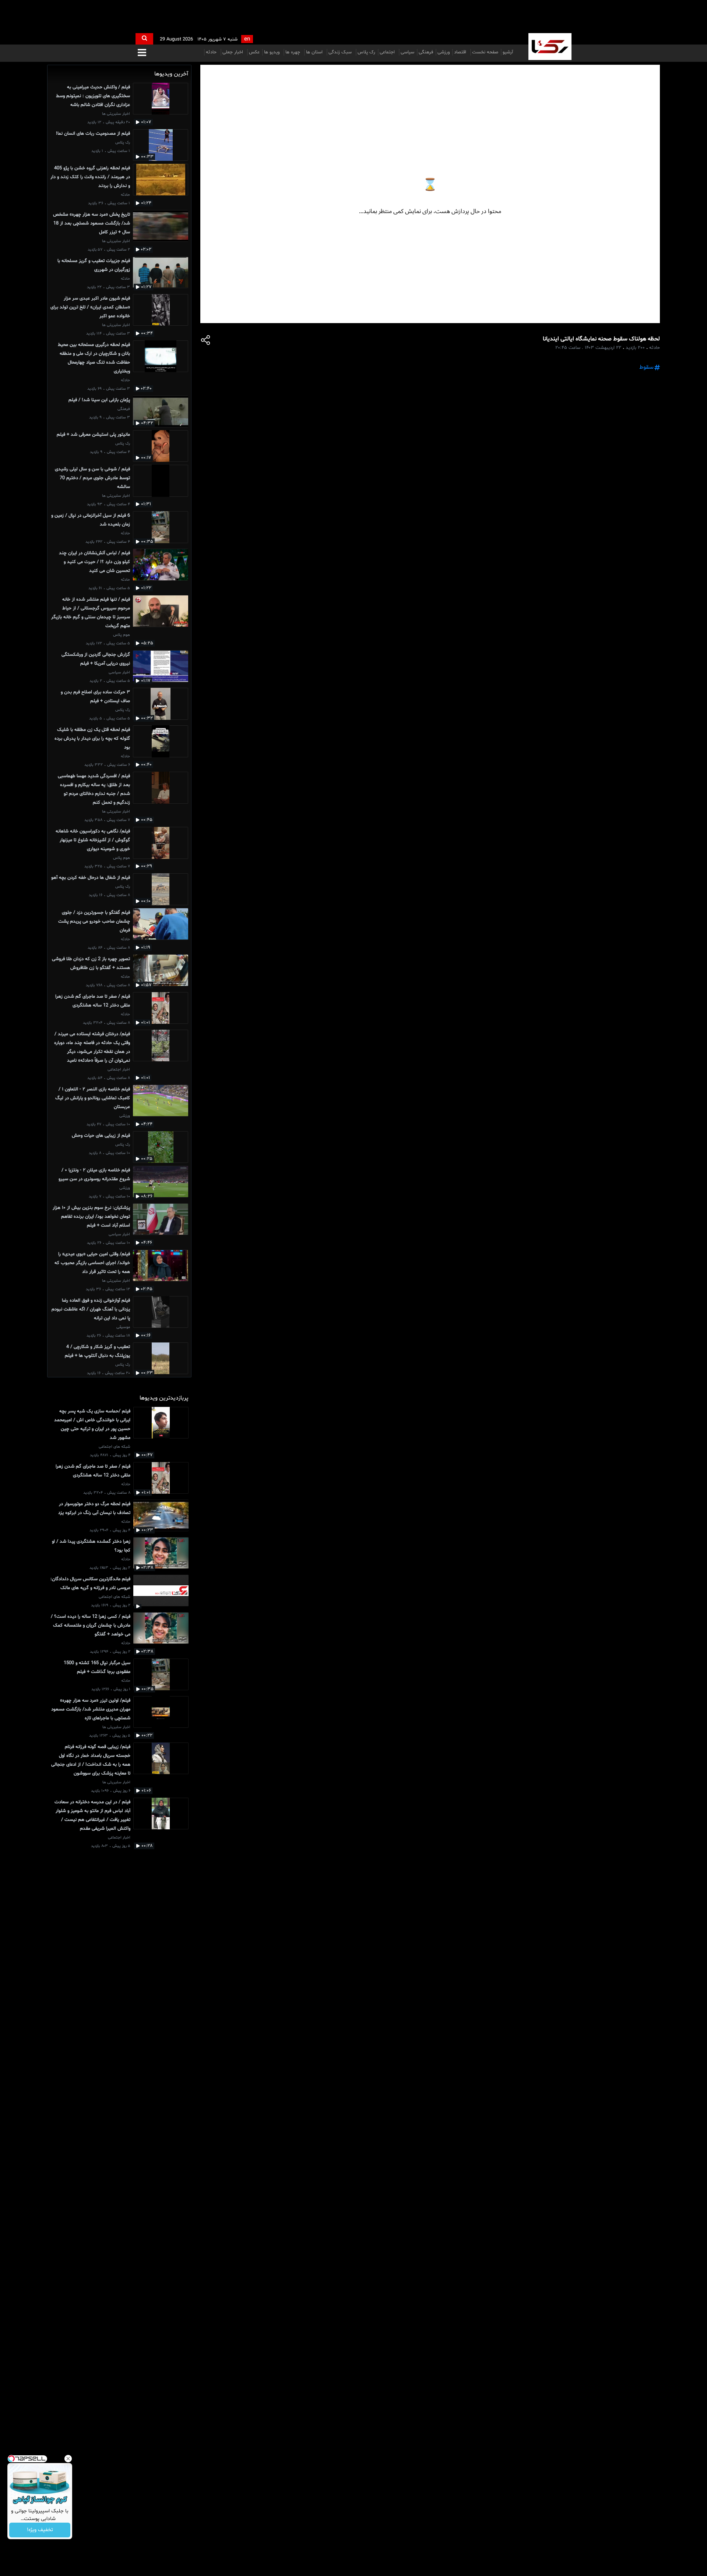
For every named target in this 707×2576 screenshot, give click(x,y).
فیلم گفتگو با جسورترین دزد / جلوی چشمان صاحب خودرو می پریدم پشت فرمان (94, 921)
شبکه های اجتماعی (115, 1447)
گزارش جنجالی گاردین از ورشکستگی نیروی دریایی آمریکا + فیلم (96, 659)
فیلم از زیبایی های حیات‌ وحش (101, 1136)
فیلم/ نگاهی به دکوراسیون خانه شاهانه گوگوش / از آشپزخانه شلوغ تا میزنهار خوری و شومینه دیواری (93, 840)
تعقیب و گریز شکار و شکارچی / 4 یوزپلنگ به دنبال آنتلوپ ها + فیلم (97, 1351)
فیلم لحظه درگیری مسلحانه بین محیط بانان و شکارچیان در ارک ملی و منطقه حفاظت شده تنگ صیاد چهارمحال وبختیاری (94, 358)
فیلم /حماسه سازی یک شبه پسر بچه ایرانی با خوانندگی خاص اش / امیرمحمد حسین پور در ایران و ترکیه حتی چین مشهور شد (92, 1425)
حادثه (212, 52)
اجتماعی (388, 52)
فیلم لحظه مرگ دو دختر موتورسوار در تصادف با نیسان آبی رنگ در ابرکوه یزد (94, 1508)
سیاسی (407, 52)
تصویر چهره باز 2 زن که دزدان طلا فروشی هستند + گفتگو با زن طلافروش (91, 963)
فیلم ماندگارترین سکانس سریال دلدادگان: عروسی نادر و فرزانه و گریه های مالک (90, 1584)
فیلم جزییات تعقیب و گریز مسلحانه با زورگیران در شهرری (94, 265)
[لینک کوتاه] (206, 341)
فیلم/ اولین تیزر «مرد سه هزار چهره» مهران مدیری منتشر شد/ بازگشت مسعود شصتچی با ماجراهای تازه (91, 1709)
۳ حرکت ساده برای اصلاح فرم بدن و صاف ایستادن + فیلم (95, 697)
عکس (254, 52)
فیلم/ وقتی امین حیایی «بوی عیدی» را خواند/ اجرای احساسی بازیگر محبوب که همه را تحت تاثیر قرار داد (92, 1263)
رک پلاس (366, 52)
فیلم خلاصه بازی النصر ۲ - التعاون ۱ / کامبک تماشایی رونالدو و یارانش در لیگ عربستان (93, 1098)
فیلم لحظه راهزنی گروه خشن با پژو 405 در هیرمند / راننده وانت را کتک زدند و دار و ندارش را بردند (90, 177)
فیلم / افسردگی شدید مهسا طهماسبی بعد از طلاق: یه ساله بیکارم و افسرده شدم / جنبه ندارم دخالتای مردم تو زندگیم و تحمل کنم (94, 789)
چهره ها (293, 52)
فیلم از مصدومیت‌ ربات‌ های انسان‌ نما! (93, 134)
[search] (144, 39)
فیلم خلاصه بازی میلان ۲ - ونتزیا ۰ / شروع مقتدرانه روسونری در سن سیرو (94, 1175)
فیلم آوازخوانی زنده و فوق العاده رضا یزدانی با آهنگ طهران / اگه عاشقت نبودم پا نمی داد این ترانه (91, 1309)
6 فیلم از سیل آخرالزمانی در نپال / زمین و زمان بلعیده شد (91, 520)
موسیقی (123, 1327)
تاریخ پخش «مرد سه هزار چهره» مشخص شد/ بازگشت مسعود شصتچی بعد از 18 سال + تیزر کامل (92, 223)
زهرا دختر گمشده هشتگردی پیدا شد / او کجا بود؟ (91, 1546)
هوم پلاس (122, 635)
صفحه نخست (485, 52)
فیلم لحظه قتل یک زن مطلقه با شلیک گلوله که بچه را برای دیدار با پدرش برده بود (92, 739)
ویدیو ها (272, 52)
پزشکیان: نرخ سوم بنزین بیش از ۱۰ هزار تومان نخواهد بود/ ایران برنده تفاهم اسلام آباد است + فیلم (91, 1217)
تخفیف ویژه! (40, 2530)
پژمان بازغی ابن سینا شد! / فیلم (99, 400)
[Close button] (68, 2459)
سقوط (646, 367)
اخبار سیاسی (119, 673)
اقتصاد (461, 52)
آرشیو (508, 52)
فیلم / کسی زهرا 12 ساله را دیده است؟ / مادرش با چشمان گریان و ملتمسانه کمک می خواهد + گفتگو (91, 1625)
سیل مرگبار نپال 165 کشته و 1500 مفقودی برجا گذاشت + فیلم (97, 1667)
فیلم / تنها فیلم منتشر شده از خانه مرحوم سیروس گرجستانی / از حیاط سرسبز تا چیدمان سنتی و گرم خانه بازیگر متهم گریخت (91, 613)
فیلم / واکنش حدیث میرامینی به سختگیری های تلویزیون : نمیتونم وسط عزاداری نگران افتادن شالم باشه (93, 96)
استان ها (315, 52)
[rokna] (550, 47)
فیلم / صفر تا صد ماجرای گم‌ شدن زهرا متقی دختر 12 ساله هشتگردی (93, 1001)
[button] (142, 53)
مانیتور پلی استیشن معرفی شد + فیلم (93, 435)
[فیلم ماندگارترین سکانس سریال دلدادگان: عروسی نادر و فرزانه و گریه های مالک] (161, 1592)
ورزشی (444, 52)
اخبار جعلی (233, 52)
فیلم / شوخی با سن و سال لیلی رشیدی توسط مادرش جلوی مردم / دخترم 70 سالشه (92, 478)
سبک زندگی (341, 52)
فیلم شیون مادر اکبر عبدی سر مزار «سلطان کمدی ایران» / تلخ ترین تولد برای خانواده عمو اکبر (90, 307)
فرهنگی (426, 52)
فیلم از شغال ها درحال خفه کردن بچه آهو (91, 878)
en (247, 39)
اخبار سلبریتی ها (116, 114)
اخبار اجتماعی (119, 1070)
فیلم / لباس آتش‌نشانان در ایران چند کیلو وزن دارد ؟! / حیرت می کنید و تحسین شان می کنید (94, 562)
